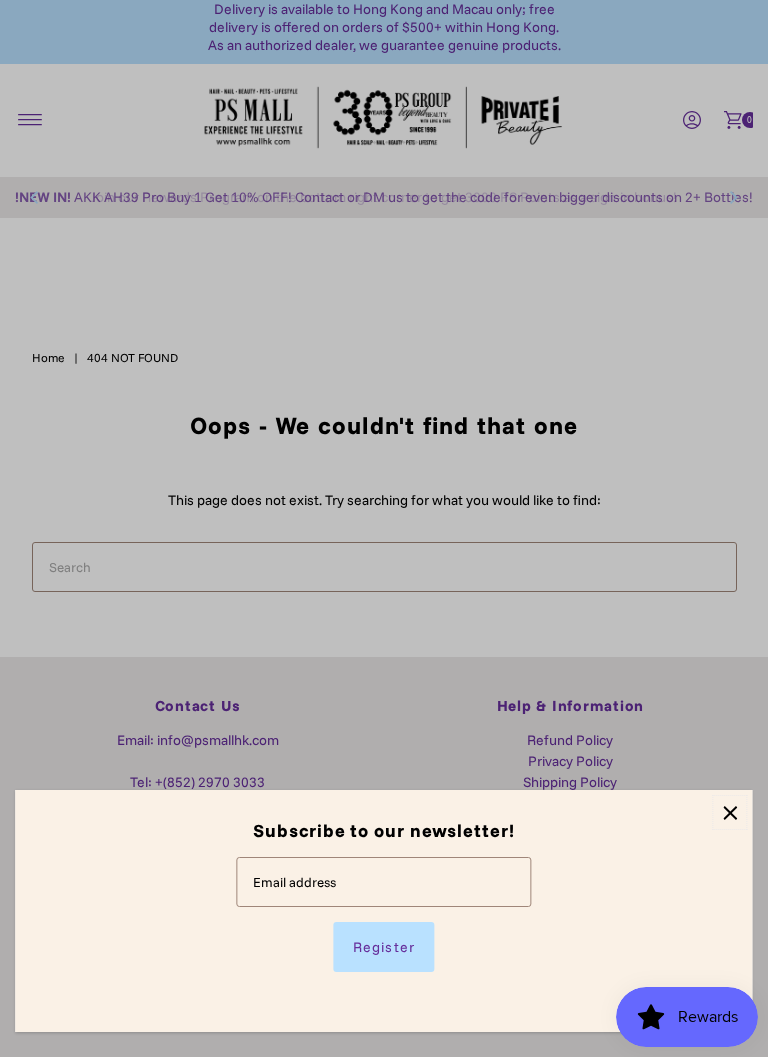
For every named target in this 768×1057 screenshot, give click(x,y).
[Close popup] (730, 812)
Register (383, 947)
